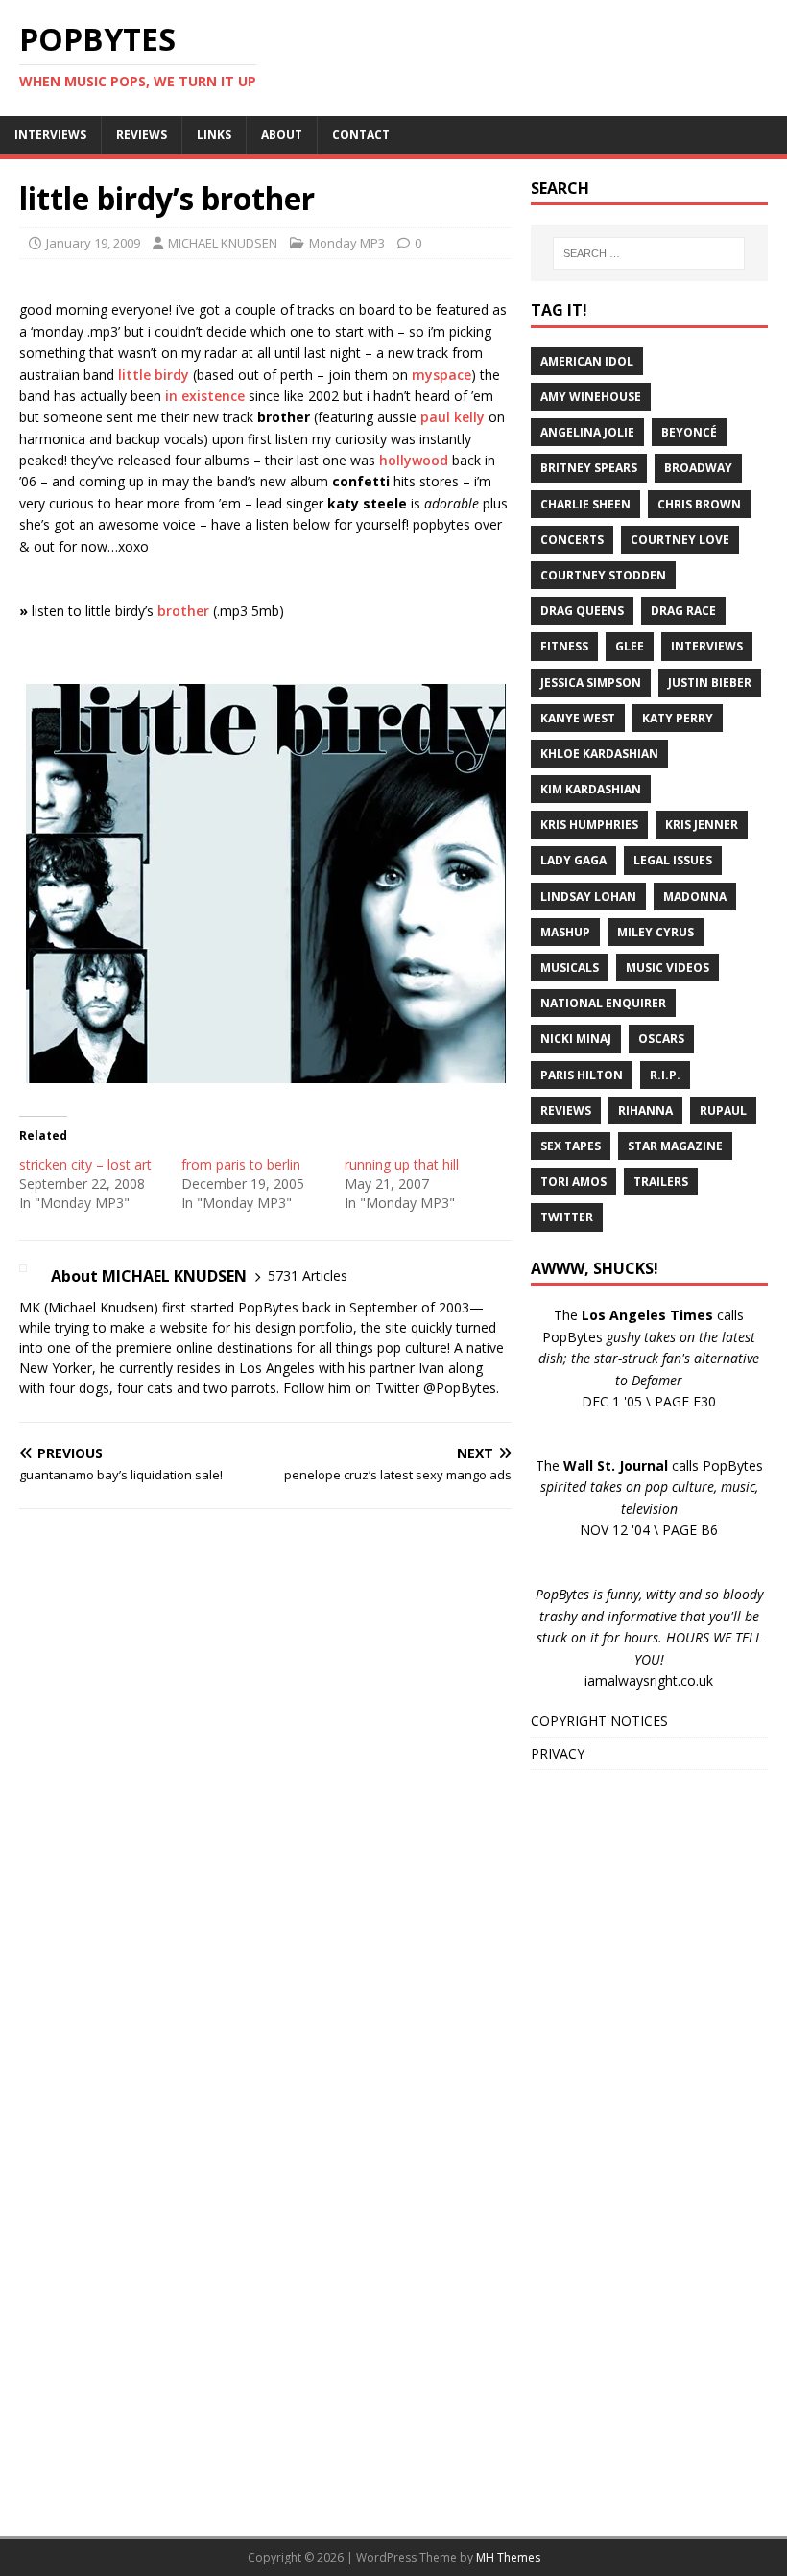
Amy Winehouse (591, 397)
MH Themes (508, 2557)
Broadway (698, 468)
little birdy (154, 375)
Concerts (572, 540)
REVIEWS (142, 135)
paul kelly (453, 417)
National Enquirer (603, 1003)
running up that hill (402, 1164)
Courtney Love (680, 540)
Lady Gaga (573, 860)
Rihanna (645, 1111)
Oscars (661, 1039)
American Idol (587, 361)
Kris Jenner (702, 825)
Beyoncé (689, 432)
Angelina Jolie (587, 432)
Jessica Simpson (591, 683)
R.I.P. (665, 1075)
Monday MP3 (347, 243)
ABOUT (282, 135)
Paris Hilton (582, 1075)
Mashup (565, 932)
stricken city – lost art (85, 1164)
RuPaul (723, 1111)
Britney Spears (589, 468)
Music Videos (668, 968)
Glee (630, 646)
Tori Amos (573, 1182)
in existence (205, 396)
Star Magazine (675, 1146)
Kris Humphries (589, 825)
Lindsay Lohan (588, 897)
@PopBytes (460, 1388)
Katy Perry (678, 718)
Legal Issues (673, 860)
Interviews (707, 646)
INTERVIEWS (50, 135)
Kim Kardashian (591, 789)
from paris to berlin (241, 1164)
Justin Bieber (710, 683)
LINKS (214, 135)
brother (183, 611)
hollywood (414, 460)
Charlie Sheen (585, 504)
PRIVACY (558, 1753)
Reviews (566, 1111)
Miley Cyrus (656, 932)
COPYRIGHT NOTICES (599, 1721)
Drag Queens (582, 611)
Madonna (695, 897)
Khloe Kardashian (599, 754)
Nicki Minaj (576, 1039)
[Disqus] (265, 1773)
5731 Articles (308, 1276)
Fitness (564, 646)
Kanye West (578, 718)
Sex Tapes (571, 1146)
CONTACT (361, 135)
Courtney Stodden (603, 575)
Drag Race (683, 611)
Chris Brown (699, 504)
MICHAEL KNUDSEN (223, 243)
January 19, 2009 (93, 243)
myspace (441, 375)
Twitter (567, 1217)
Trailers (661, 1182)
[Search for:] (649, 253)
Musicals (570, 968)
